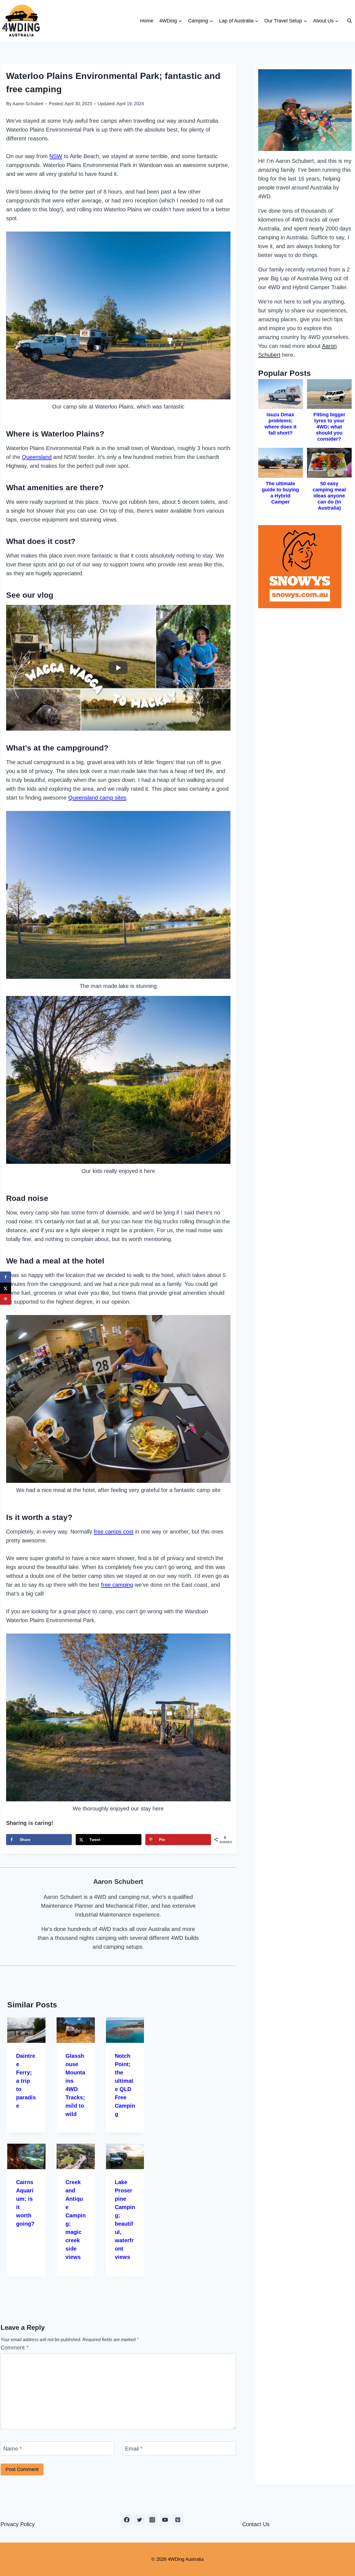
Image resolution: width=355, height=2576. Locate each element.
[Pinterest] (178, 2520)
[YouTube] (165, 2520)
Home (147, 21)
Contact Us (256, 2524)
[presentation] (26, 2030)
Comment (15, 2348)
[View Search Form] (349, 21)
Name (13, 2449)
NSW (56, 156)
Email (134, 2449)
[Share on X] (6, 1288)
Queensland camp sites (97, 798)
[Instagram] (152, 2520)
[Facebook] (127, 2520)
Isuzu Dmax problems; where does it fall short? (281, 424)
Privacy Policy (18, 2524)
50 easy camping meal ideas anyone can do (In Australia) (329, 496)
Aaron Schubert (28, 104)
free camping (117, 1585)
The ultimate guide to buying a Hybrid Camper (280, 493)
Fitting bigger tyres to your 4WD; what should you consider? (329, 427)
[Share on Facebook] (6, 1277)
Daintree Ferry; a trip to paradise (26, 2081)
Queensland (37, 457)
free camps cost (114, 1532)
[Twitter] (140, 2520)
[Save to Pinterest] (6, 1299)
